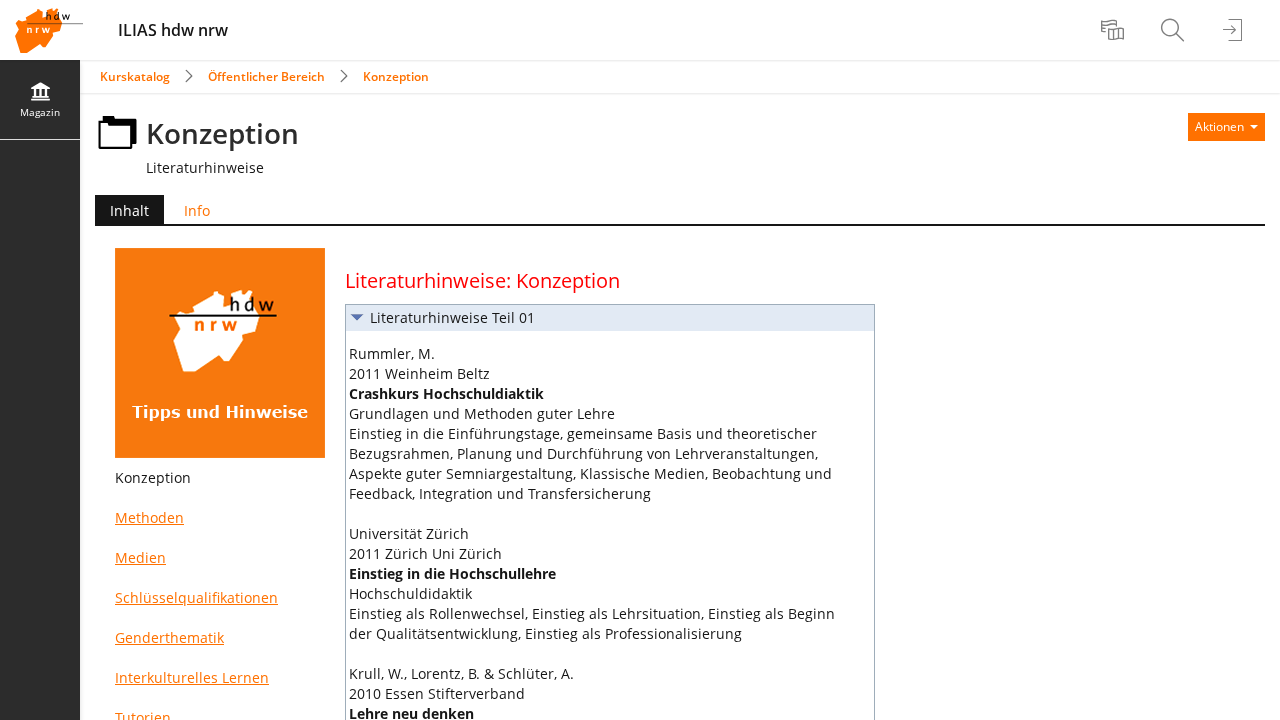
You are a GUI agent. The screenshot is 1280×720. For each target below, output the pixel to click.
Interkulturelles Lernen (192, 677)
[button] (610, 318)
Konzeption (396, 76)
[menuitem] (1115, 30)
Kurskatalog (135, 76)
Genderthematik (169, 637)
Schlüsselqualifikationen (196, 597)
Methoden (149, 517)
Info (197, 210)
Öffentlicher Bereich (266, 76)
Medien (140, 557)
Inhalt (122, 212)
